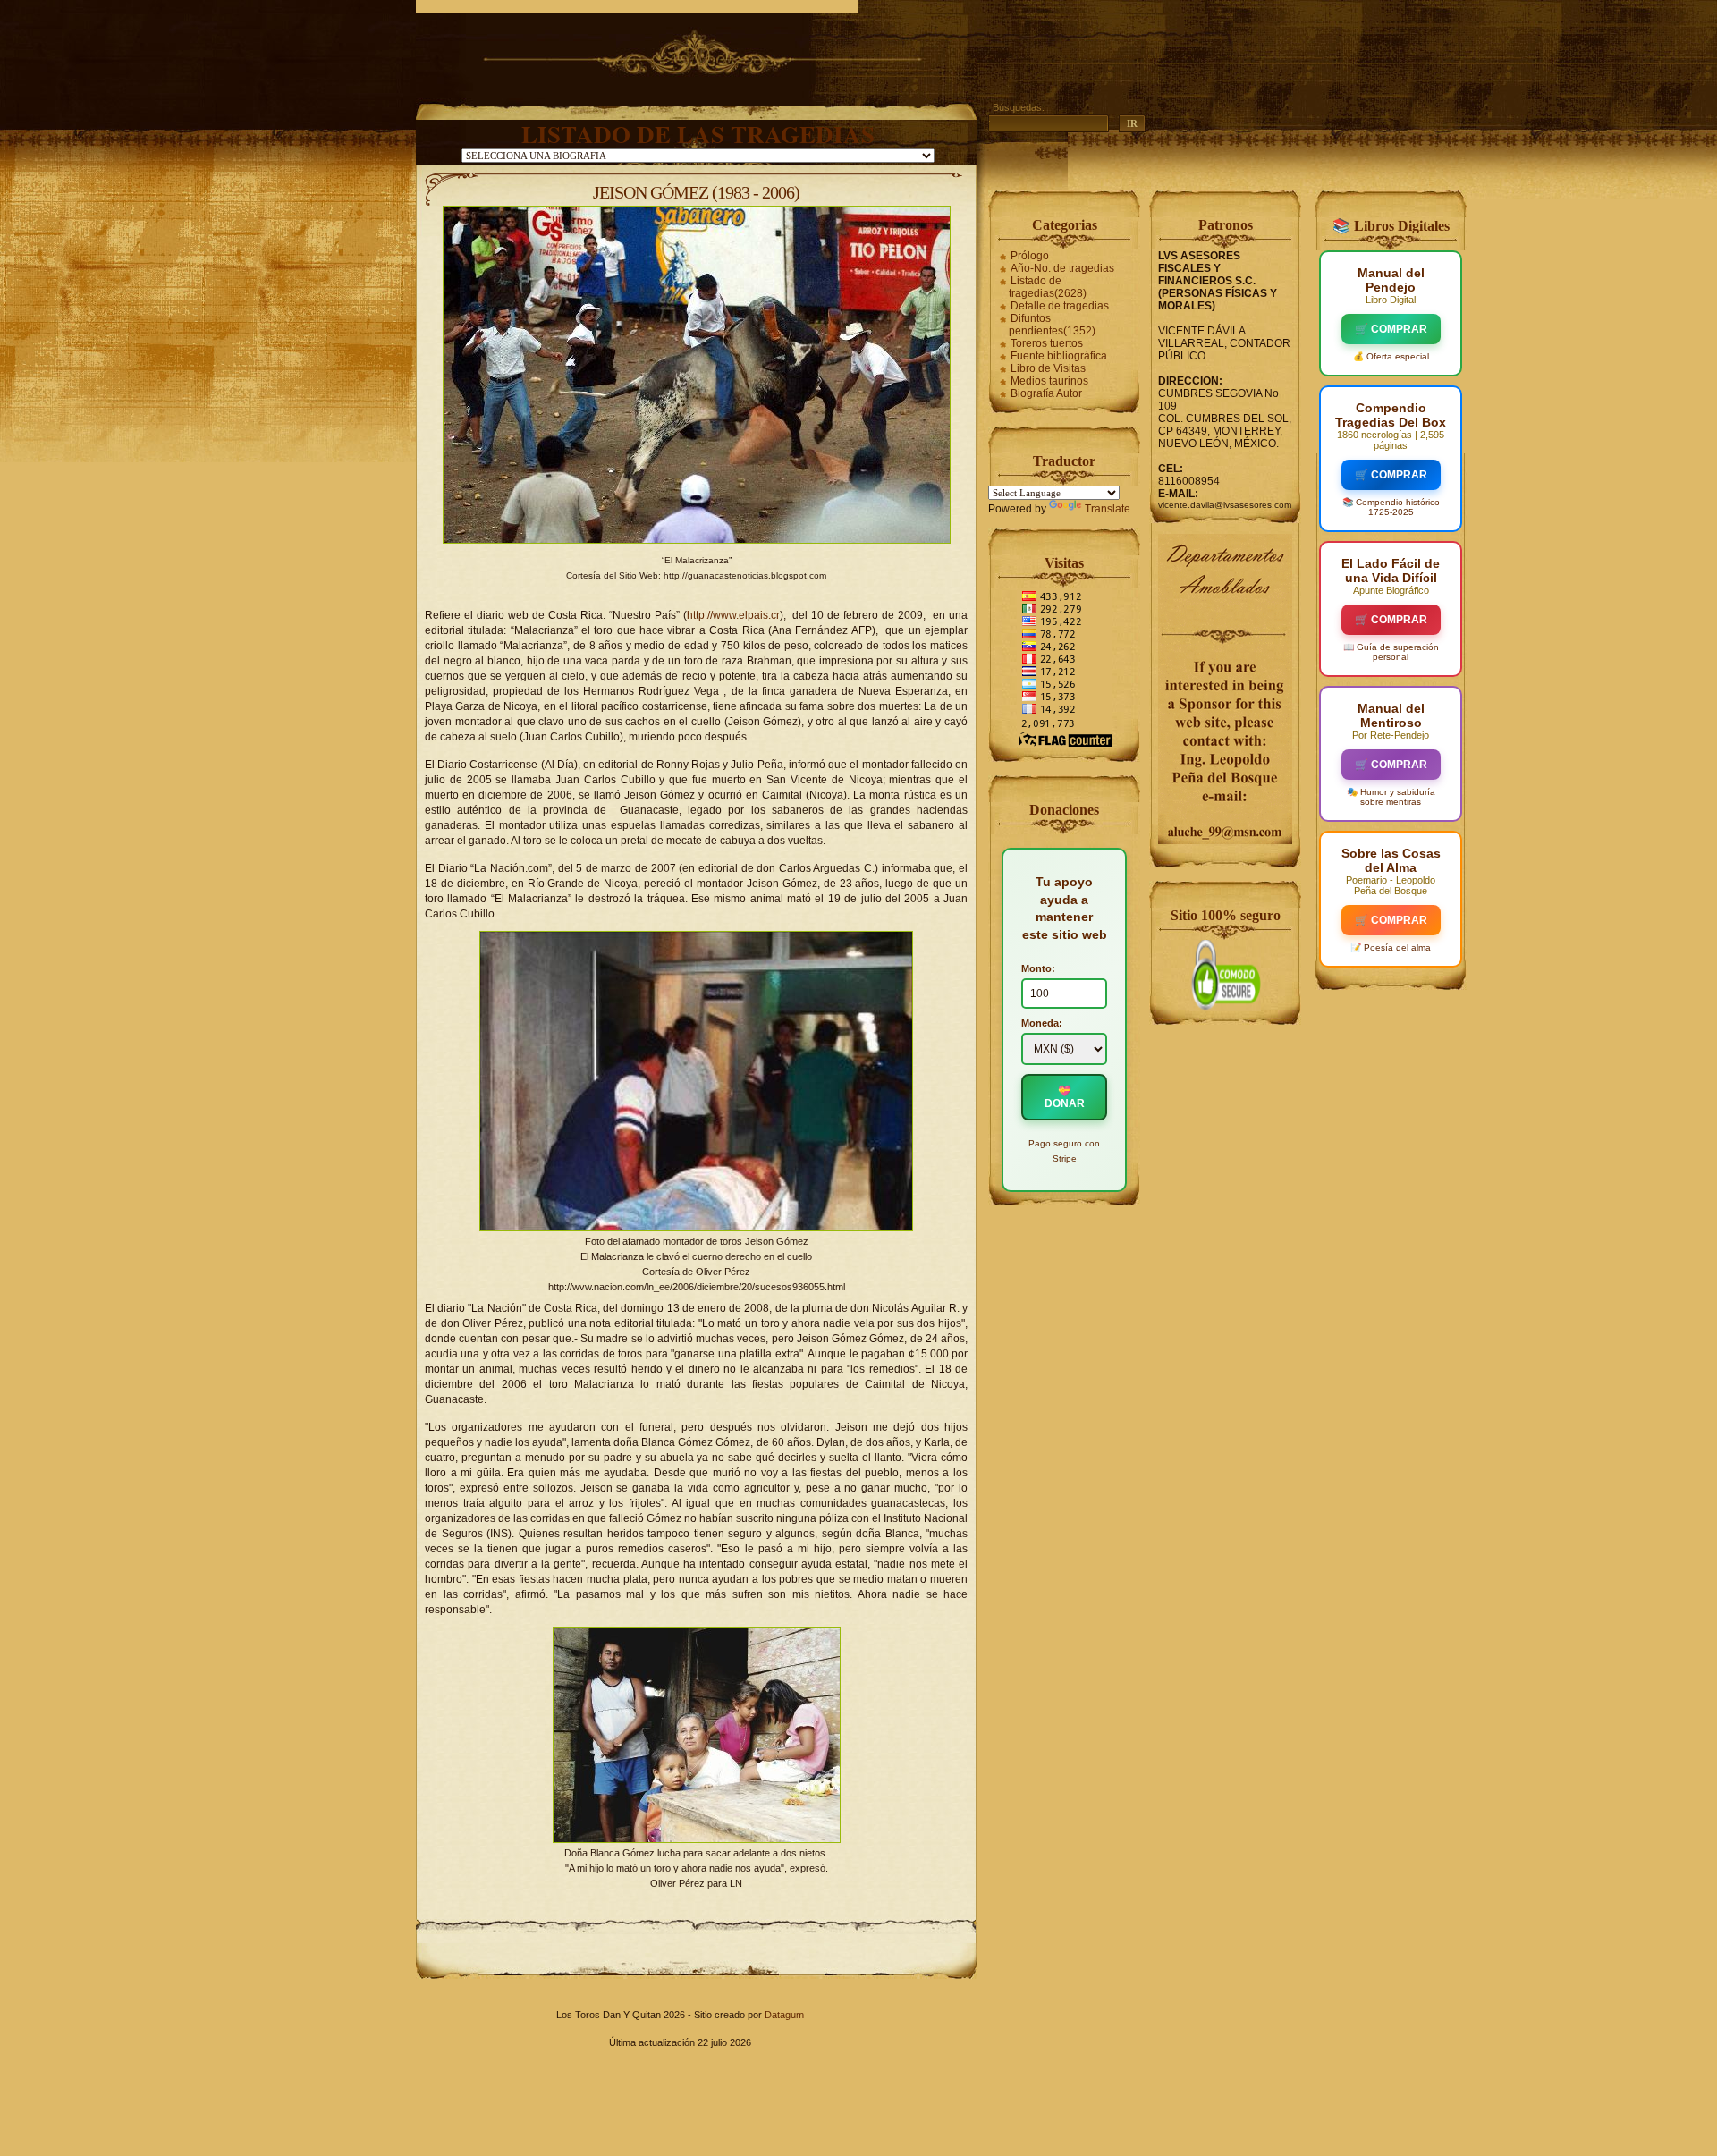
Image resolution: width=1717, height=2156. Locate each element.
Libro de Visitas (1048, 368)
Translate (1108, 509)
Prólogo (1030, 256)
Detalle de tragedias (1060, 306)
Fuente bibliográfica (1059, 356)
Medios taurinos (1049, 381)
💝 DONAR (1065, 1097)
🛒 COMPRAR (1391, 329)
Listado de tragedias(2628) (1048, 287)
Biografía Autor (1046, 393)
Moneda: (1042, 1023)
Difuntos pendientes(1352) (1052, 325)
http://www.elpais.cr (733, 615)
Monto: (1038, 968)
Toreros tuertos (1047, 343)
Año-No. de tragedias (1062, 268)
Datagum (784, 2015)
